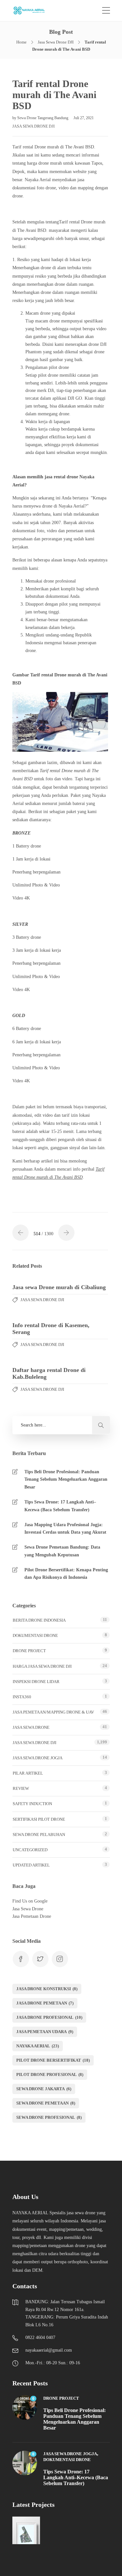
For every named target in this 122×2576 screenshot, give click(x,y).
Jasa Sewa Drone (31, 1727)
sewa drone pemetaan (46, 2103)
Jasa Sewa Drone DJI (56, 42)
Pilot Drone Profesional (50, 2074)
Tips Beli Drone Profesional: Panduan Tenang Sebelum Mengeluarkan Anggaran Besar (66, 1480)
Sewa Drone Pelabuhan (39, 1835)
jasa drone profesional (49, 2017)
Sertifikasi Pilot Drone (39, 1819)
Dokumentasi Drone (35, 1635)
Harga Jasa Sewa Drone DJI (42, 1666)
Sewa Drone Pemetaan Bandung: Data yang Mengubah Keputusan (62, 1551)
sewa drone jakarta (44, 2089)
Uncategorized (30, 1850)
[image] (33, 11)
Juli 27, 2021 (84, 118)
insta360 (22, 1697)
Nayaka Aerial (38, 2046)
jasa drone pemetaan (45, 2003)
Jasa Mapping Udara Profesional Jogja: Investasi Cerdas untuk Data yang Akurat (65, 1529)
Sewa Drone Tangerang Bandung (43, 118)
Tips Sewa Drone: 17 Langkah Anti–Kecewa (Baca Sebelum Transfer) (60, 1506)
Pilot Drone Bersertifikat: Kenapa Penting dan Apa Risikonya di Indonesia (66, 1574)
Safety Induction (32, 1804)
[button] (101, 1425)
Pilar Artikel (28, 1773)
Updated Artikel (31, 1865)
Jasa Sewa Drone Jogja (38, 1758)
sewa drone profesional (49, 2117)
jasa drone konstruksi (47, 1989)
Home (21, 42)
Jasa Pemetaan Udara (45, 2032)
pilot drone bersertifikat (53, 2060)
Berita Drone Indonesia (39, 1620)
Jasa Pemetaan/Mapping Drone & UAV (53, 1712)
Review (21, 1788)
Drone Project (29, 1651)
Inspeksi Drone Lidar (36, 1682)
